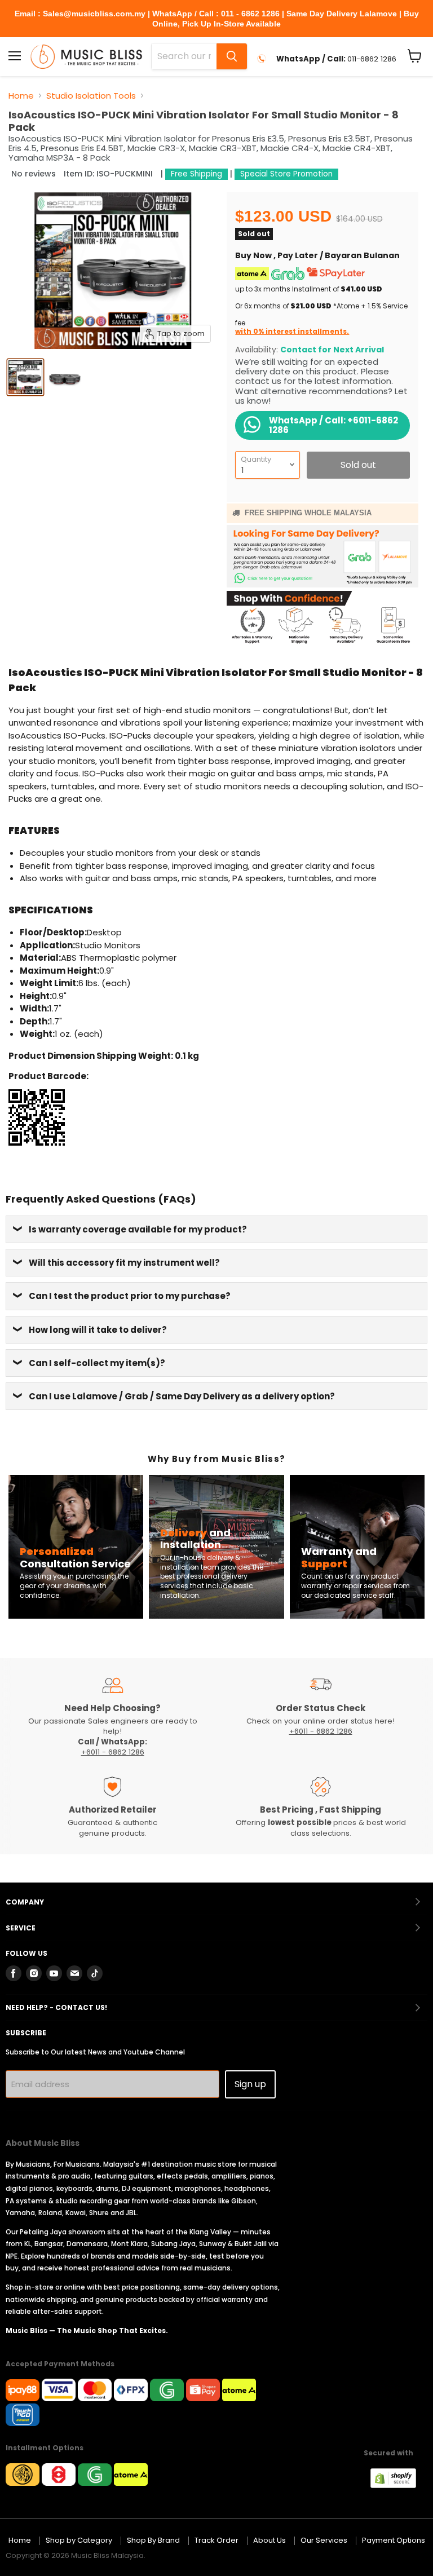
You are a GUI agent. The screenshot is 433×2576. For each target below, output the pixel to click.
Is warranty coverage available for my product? (138, 1229)
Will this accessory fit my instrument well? (124, 1263)
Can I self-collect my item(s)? (97, 1363)
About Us (269, 2540)
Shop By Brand (153, 2540)
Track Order (216, 2540)
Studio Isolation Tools (91, 96)
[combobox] (184, 56)
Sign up (250, 2084)
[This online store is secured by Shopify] (399, 2485)
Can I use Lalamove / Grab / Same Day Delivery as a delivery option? (182, 1396)
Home (21, 96)
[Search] (232, 56)
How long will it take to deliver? (98, 1330)
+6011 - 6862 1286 (113, 1752)
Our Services (324, 2540)
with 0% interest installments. (292, 331)
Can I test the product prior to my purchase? (130, 1296)
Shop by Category (79, 2540)
